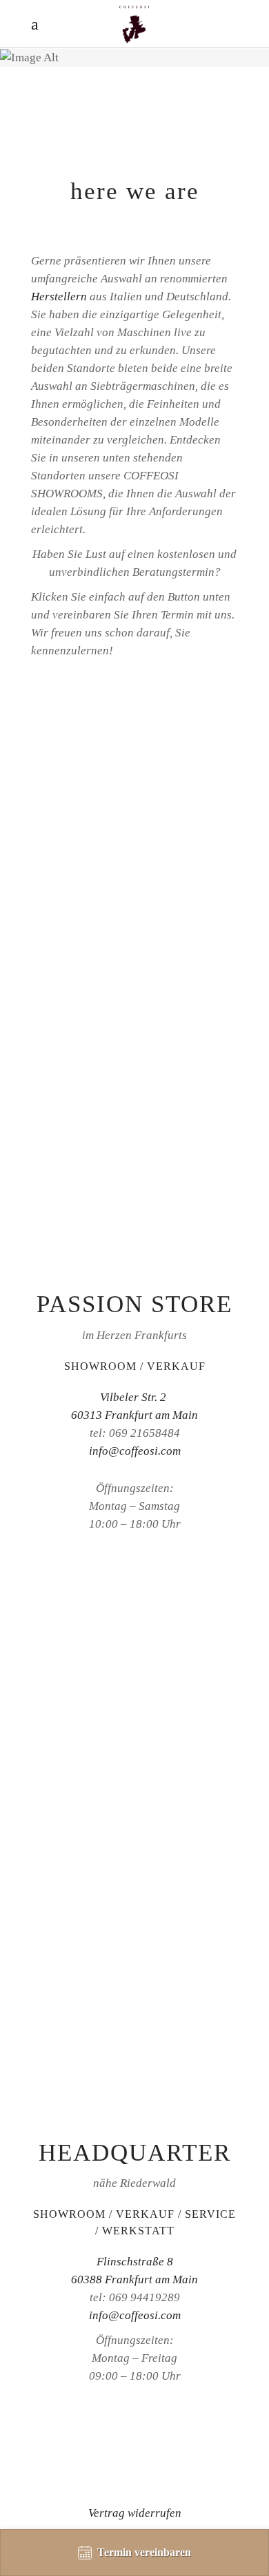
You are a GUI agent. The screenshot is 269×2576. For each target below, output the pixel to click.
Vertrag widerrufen (135, 2513)
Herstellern (59, 297)
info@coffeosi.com (135, 1451)
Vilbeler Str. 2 (134, 1397)
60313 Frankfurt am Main (134, 1415)
